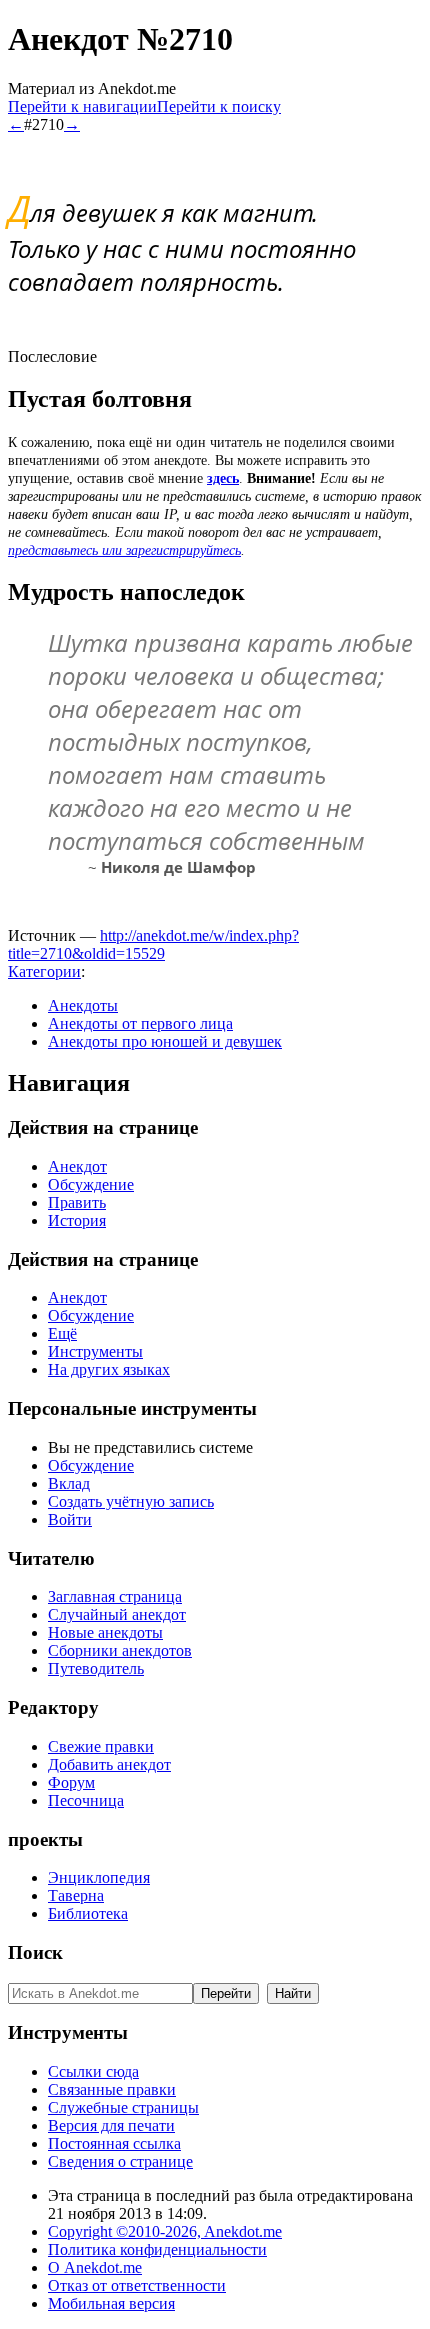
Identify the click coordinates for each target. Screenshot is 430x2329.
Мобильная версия (111, 2303)
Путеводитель (96, 1668)
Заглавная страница (115, 1596)
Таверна (76, 1895)
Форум (71, 1782)
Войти (70, 1519)
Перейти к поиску (219, 106)
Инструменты (95, 1351)
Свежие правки (101, 1746)
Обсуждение (91, 1184)
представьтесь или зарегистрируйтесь (124, 550)
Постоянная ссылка (114, 2143)
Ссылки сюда (93, 2071)
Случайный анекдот (117, 1614)
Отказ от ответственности (137, 2285)
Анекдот (77, 1166)
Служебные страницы (123, 2107)
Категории (44, 971)
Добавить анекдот (109, 1764)
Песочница (86, 1800)
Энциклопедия (99, 1877)
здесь (223, 478)
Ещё (62, 1333)
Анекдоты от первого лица (140, 1023)
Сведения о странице (120, 2161)
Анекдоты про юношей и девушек (165, 1041)
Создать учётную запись (131, 1501)
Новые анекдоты (105, 1632)
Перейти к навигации (82, 106)
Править (77, 1202)
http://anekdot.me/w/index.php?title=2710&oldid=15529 (153, 944)
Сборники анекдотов (120, 1650)
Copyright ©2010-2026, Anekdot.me (165, 2231)
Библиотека (88, 1913)
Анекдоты (83, 1005)
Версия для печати (111, 2125)
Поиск (35, 1952)
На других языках (109, 1369)
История (77, 1220)
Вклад (69, 1483)
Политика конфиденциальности (157, 2249)
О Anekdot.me (95, 2267)
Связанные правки (112, 2089)
